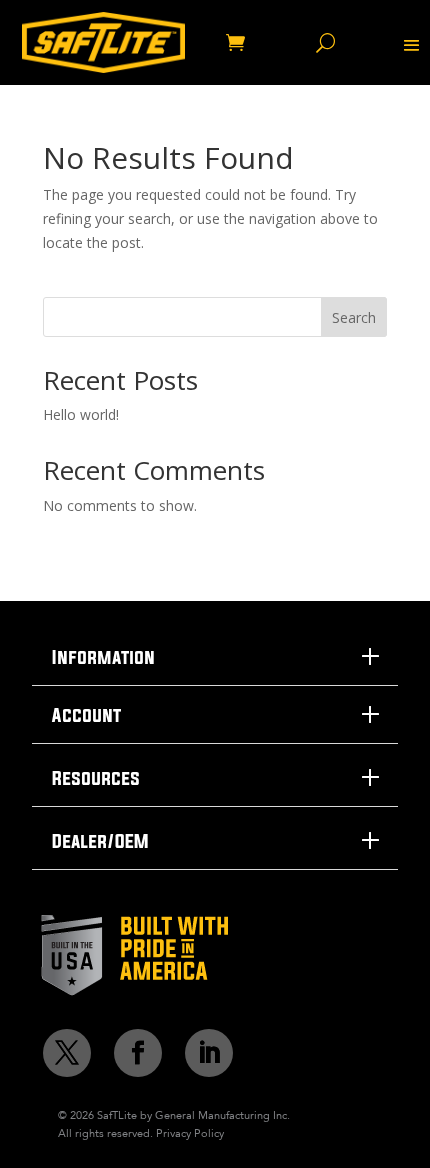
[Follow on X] (67, 1053)
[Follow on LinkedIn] (209, 1053)
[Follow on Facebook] (138, 1053)
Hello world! (81, 414)
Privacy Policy (190, 1133)
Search (354, 317)
